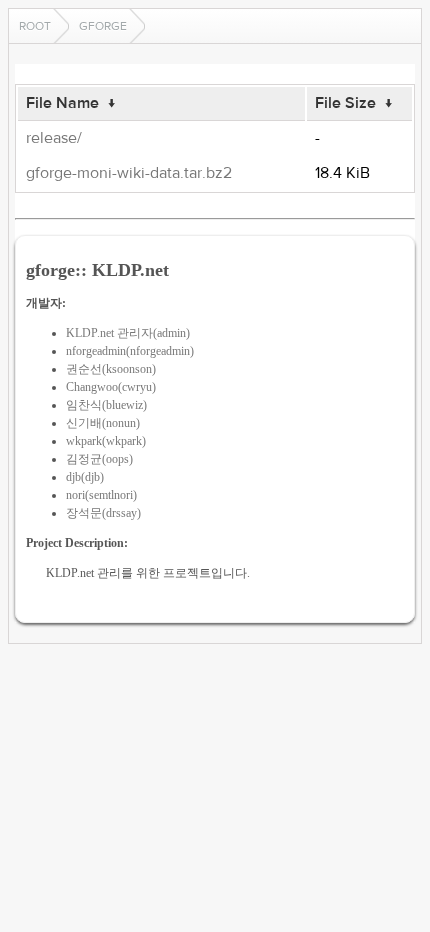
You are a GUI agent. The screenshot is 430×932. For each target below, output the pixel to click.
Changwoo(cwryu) (111, 387)
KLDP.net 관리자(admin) (128, 333)
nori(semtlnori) (101, 495)
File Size (345, 103)
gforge (103, 26)
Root (35, 26)
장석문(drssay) (103, 513)
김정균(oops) (99, 459)
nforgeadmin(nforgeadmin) (130, 351)
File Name (62, 103)
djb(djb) (85, 477)
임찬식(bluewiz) (106, 405)
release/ (54, 138)
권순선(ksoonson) (111, 369)
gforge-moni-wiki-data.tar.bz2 (129, 173)
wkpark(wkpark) (106, 441)
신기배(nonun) (103, 423)
